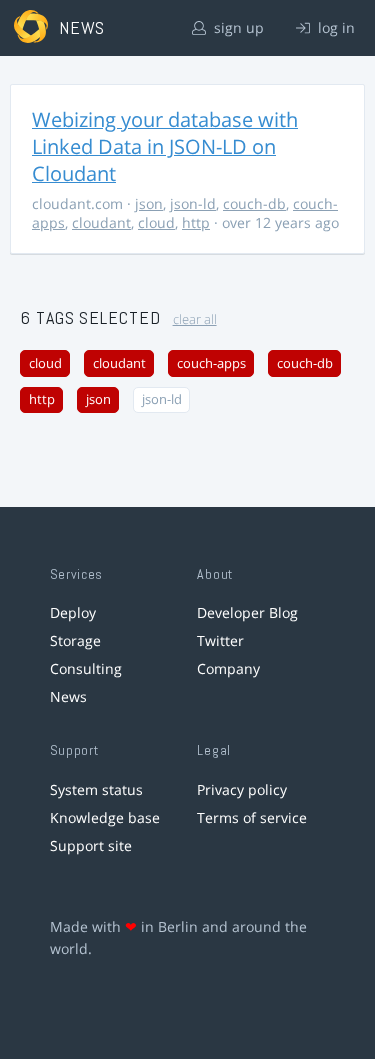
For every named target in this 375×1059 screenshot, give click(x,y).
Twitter (220, 640)
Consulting (86, 668)
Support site (91, 845)
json (149, 203)
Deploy (73, 612)
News (68, 696)
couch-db (254, 203)
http (196, 222)
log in (334, 27)
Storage (75, 640)
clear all (195, 319)
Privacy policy (242, 789)
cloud (156, 222)
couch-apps (211, 363)
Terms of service (252, 817)
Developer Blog (247, 612)
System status (96, 789)
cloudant (101, 222)
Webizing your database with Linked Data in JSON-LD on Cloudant (165, 146)
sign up (237, 27)
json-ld (193, 203)
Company (228, 668)
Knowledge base (105, 817)
